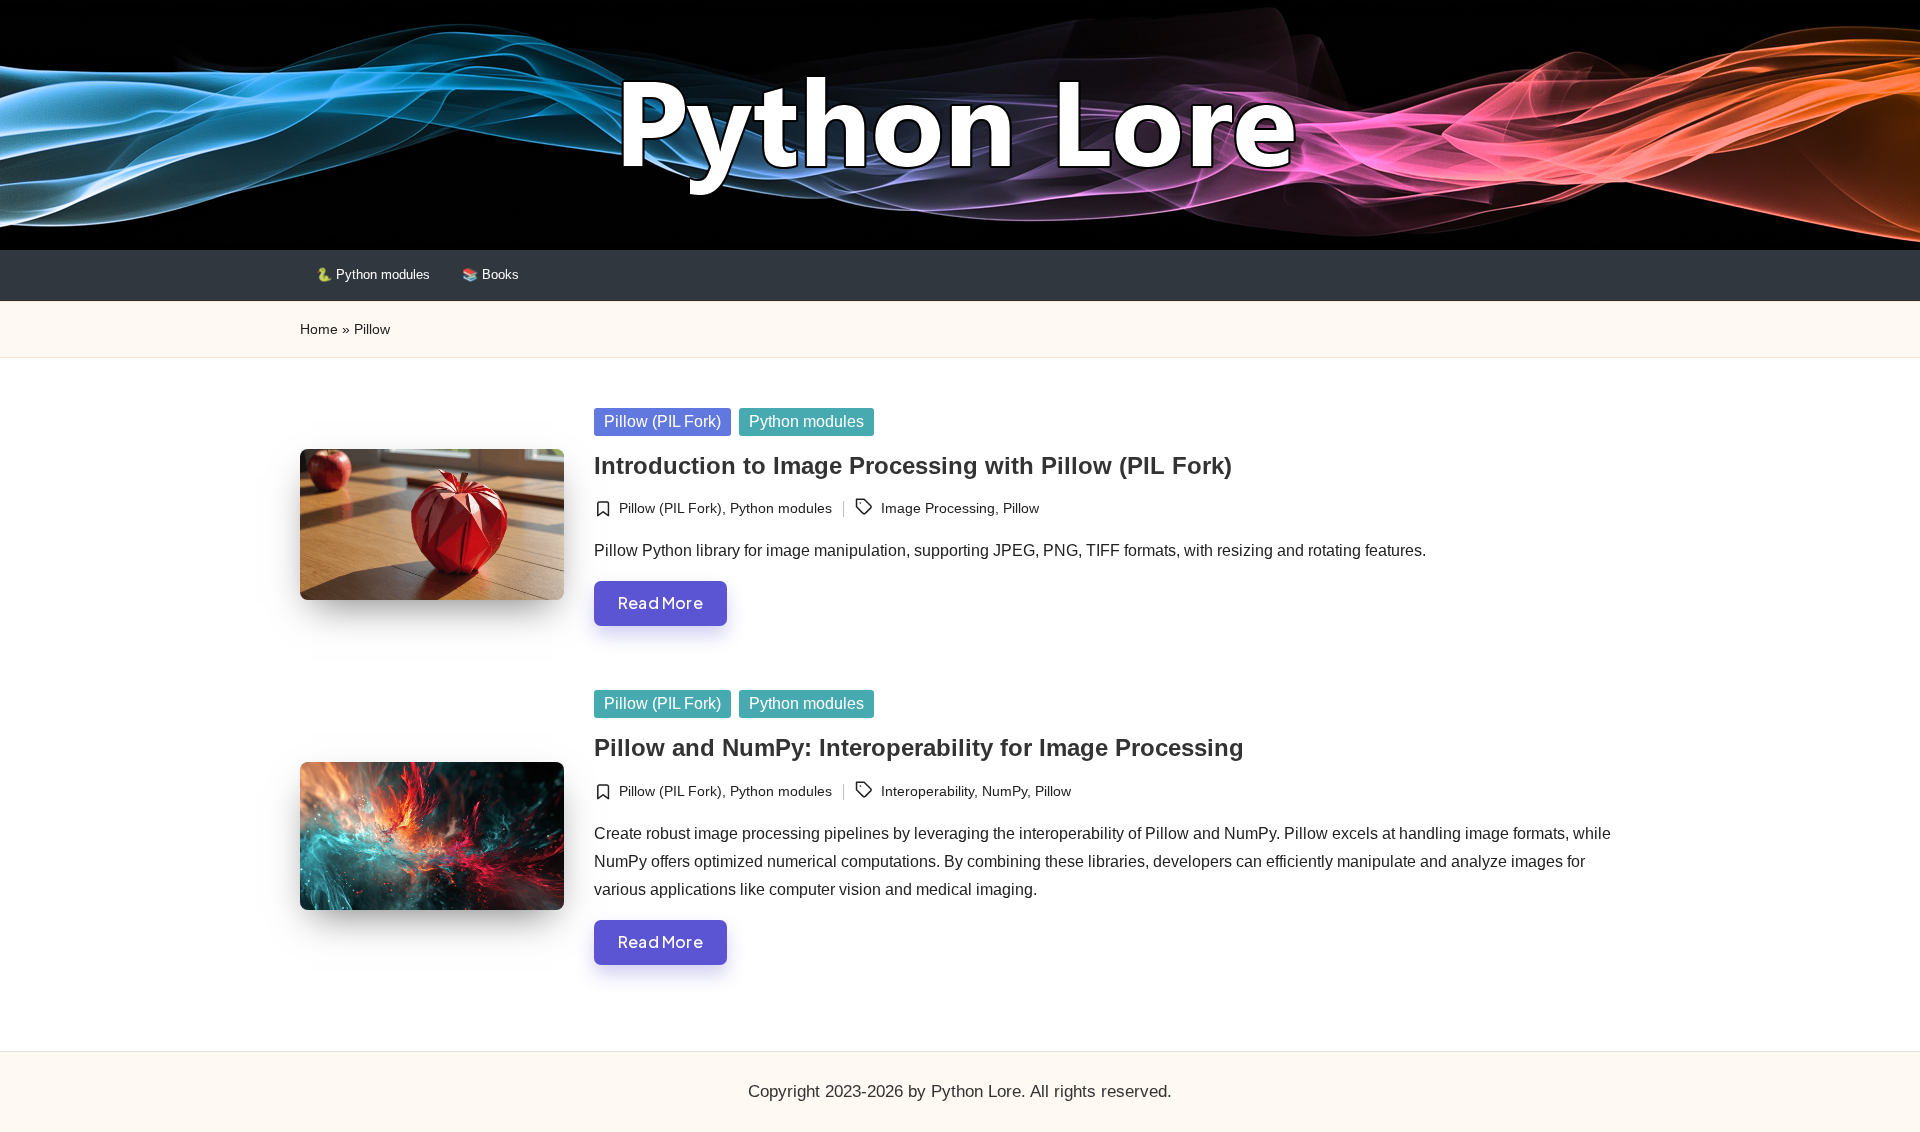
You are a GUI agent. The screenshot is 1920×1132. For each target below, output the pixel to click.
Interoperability (927, 791)
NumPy (1004, 791)
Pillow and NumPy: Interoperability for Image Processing (919, 747)
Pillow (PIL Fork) (662, 421)
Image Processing (938, 508)
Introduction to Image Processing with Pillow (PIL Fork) (913, 465)
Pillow (1021, 508)
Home (319, 329)
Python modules (806, 421)
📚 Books (490, 274)
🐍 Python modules (373, 274)
